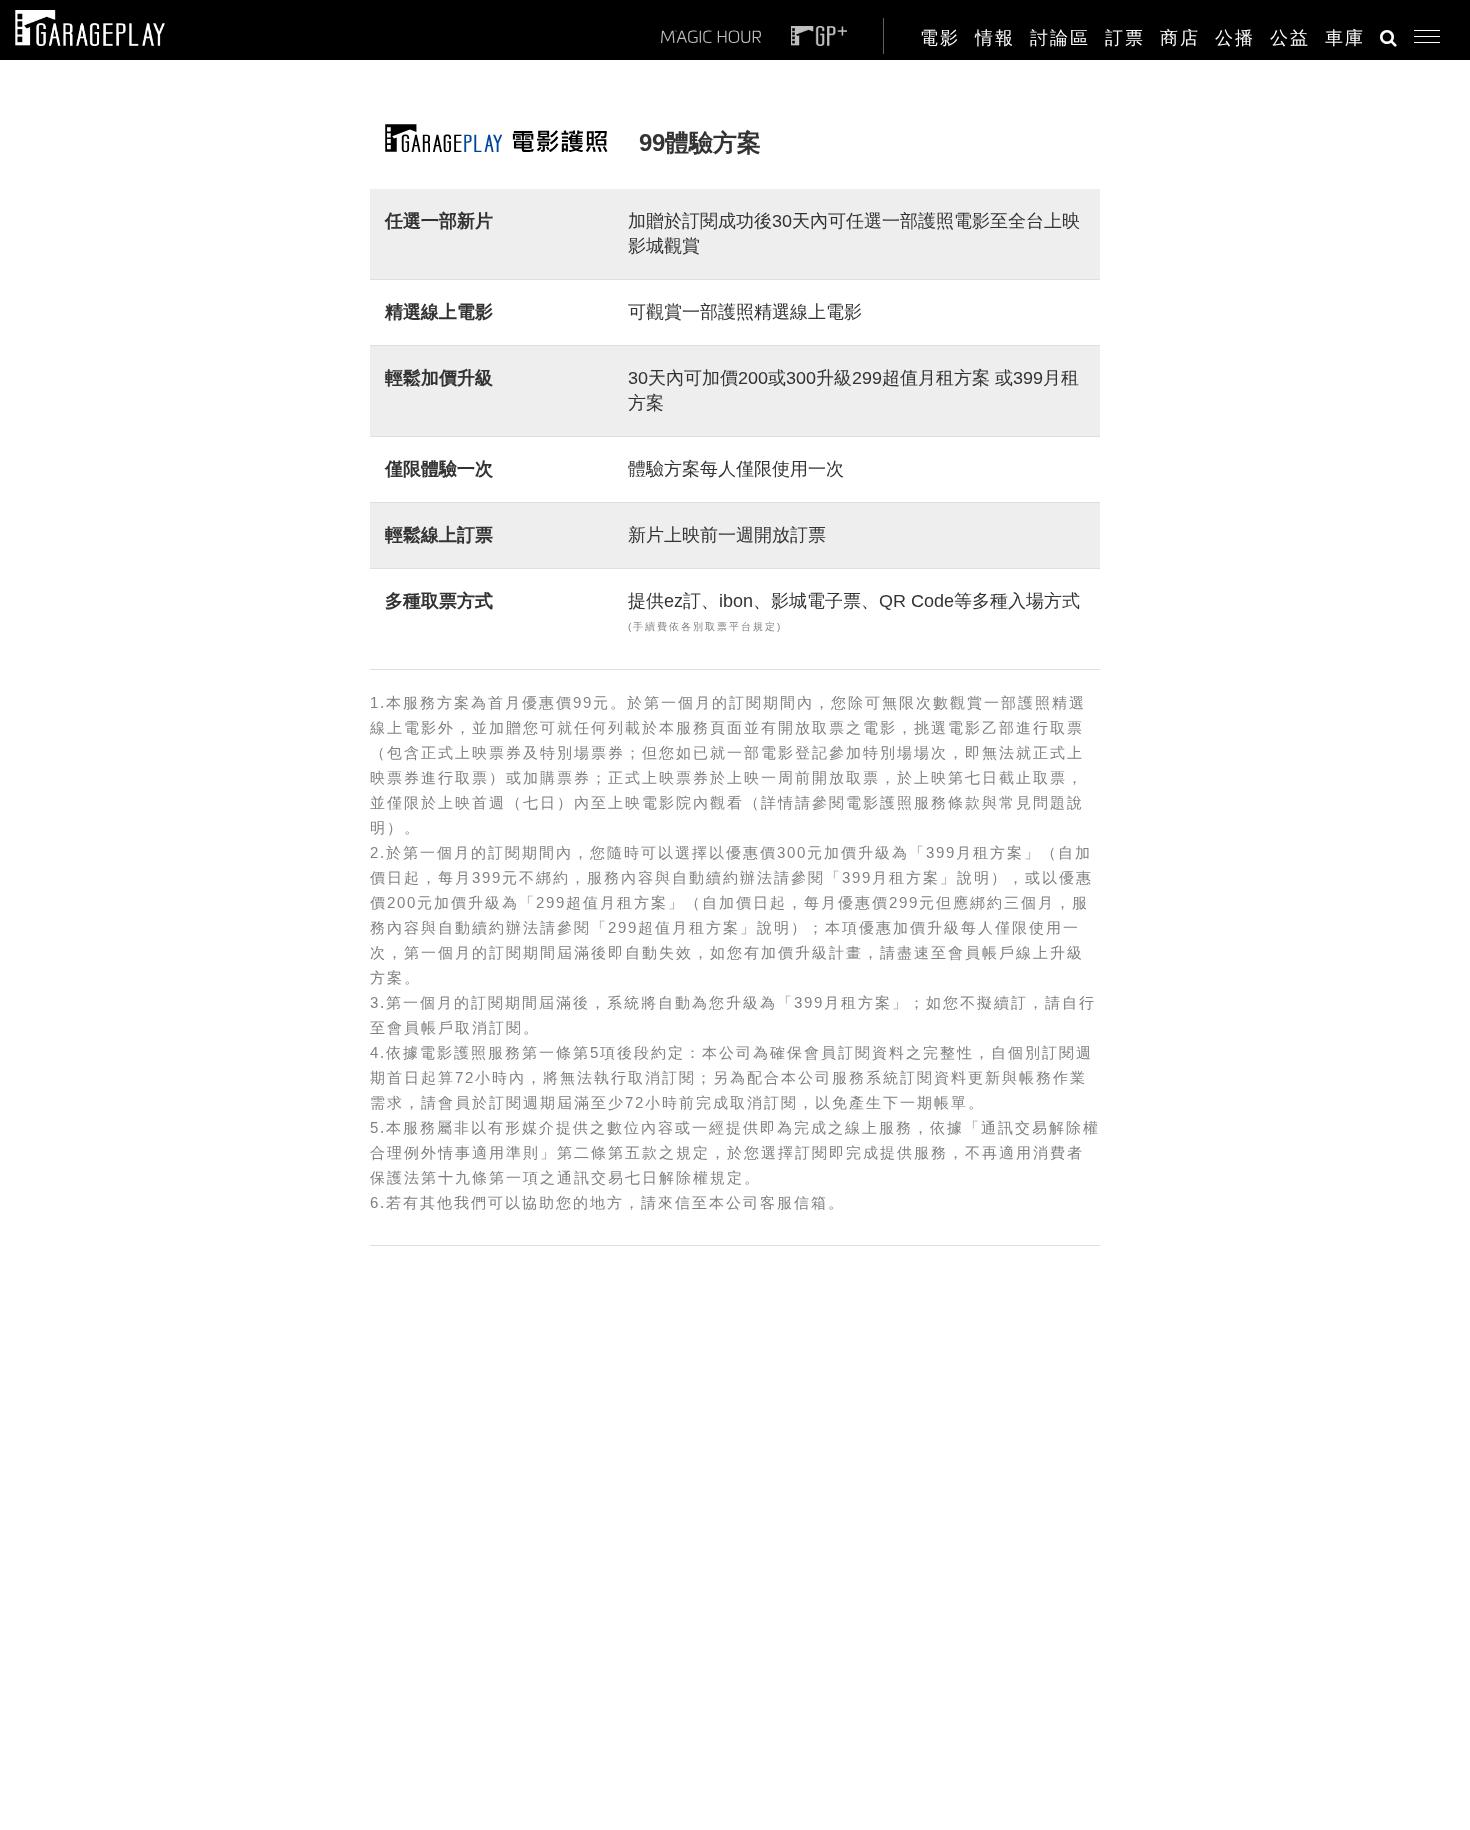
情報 (995, 38)
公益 (1290, 38)
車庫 (1345, 38)
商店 (1180, 38)
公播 (1235, 38)
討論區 (1060, 38)
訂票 (1125, 38)
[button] (1419, 32)
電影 (940, 38)
